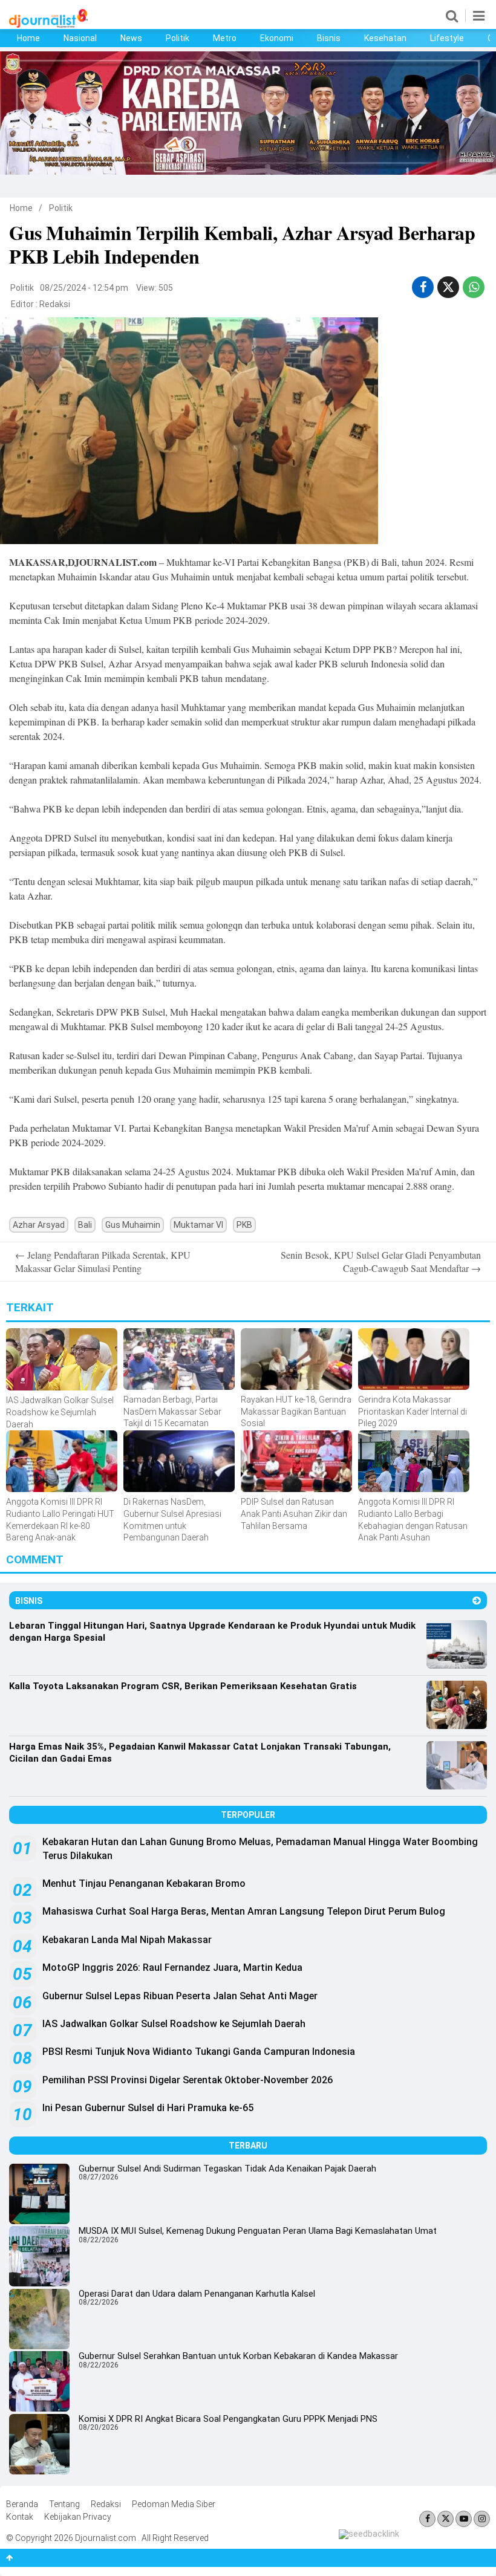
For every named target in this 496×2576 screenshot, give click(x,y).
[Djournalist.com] (48, 25)
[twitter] (448, 287)
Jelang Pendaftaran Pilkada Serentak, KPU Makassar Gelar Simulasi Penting (103, 1261)
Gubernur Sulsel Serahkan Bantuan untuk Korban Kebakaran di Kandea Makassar (238, 2356)
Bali (85, 1225)
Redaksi (55, 304)
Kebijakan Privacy (78, 2517)
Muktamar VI (198, 1225)
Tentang (64, 2504)
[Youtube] (464, 2519)
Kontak (20, 2517)
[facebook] (423, 287)
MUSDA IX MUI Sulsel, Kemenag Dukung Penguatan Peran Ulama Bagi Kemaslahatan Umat (258, 2231)
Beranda (22, 2504)
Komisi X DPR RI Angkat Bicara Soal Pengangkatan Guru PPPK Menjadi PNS (228, 2419)
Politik (178, 38)
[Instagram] (482, 2519)
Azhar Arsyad (39, 1225)
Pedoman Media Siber (174, 2504)
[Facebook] (427, 2519)
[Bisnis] (477, 1601)
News (131, 38)
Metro (225, 38)
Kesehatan (385, 38)
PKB (244, 1225)
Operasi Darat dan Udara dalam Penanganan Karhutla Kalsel (197, 2294)
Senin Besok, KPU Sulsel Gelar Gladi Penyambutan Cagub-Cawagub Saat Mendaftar (381, 1261)
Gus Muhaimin (133, 1225)
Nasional (80, 38)
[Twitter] (445, 2519)
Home (28, 38)
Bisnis (329, 38)
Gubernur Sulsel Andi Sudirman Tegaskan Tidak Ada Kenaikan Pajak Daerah (227, 2169)
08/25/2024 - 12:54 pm (84, 288)
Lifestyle (447, 38)
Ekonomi (277, 38)
